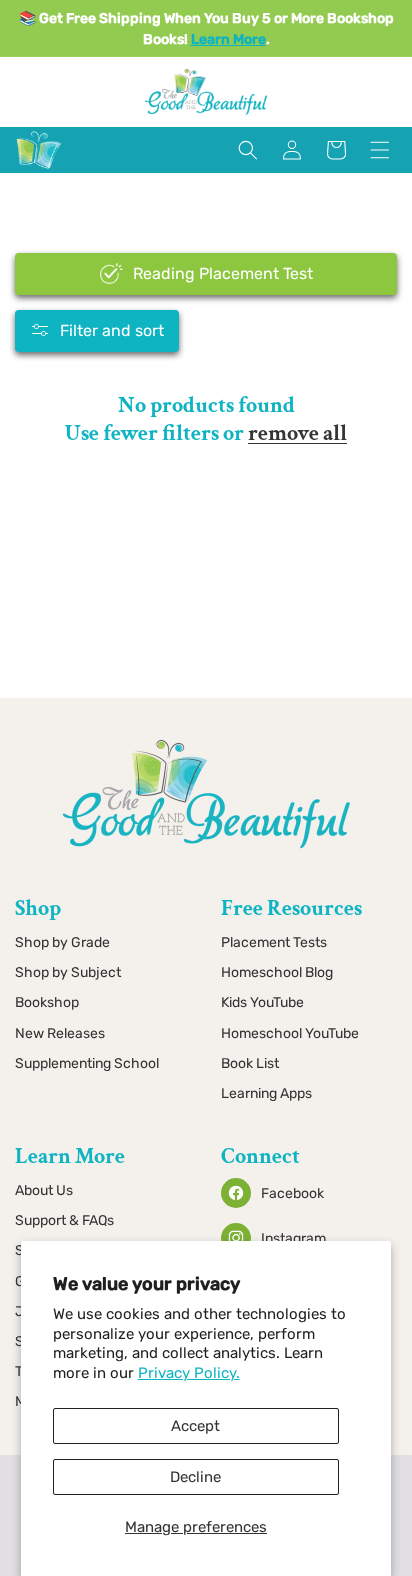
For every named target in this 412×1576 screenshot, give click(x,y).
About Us (44, 1190)
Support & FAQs (64, 1220)
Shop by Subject (68, 972)
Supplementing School (87, 1063)
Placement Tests (274, 942)
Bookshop (47, 1002)
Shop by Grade (62, 942)
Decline (195, 1477)
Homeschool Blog (277, 972)
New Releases (60, 1033)
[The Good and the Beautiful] (39, 169)
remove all (297, 434)
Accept (195, 1426)
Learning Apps (266, 1093)
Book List (250, 1063)
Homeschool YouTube (290, 1033)
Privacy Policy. (189, 1373)
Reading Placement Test (223, 273)
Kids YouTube (262, 1002)
